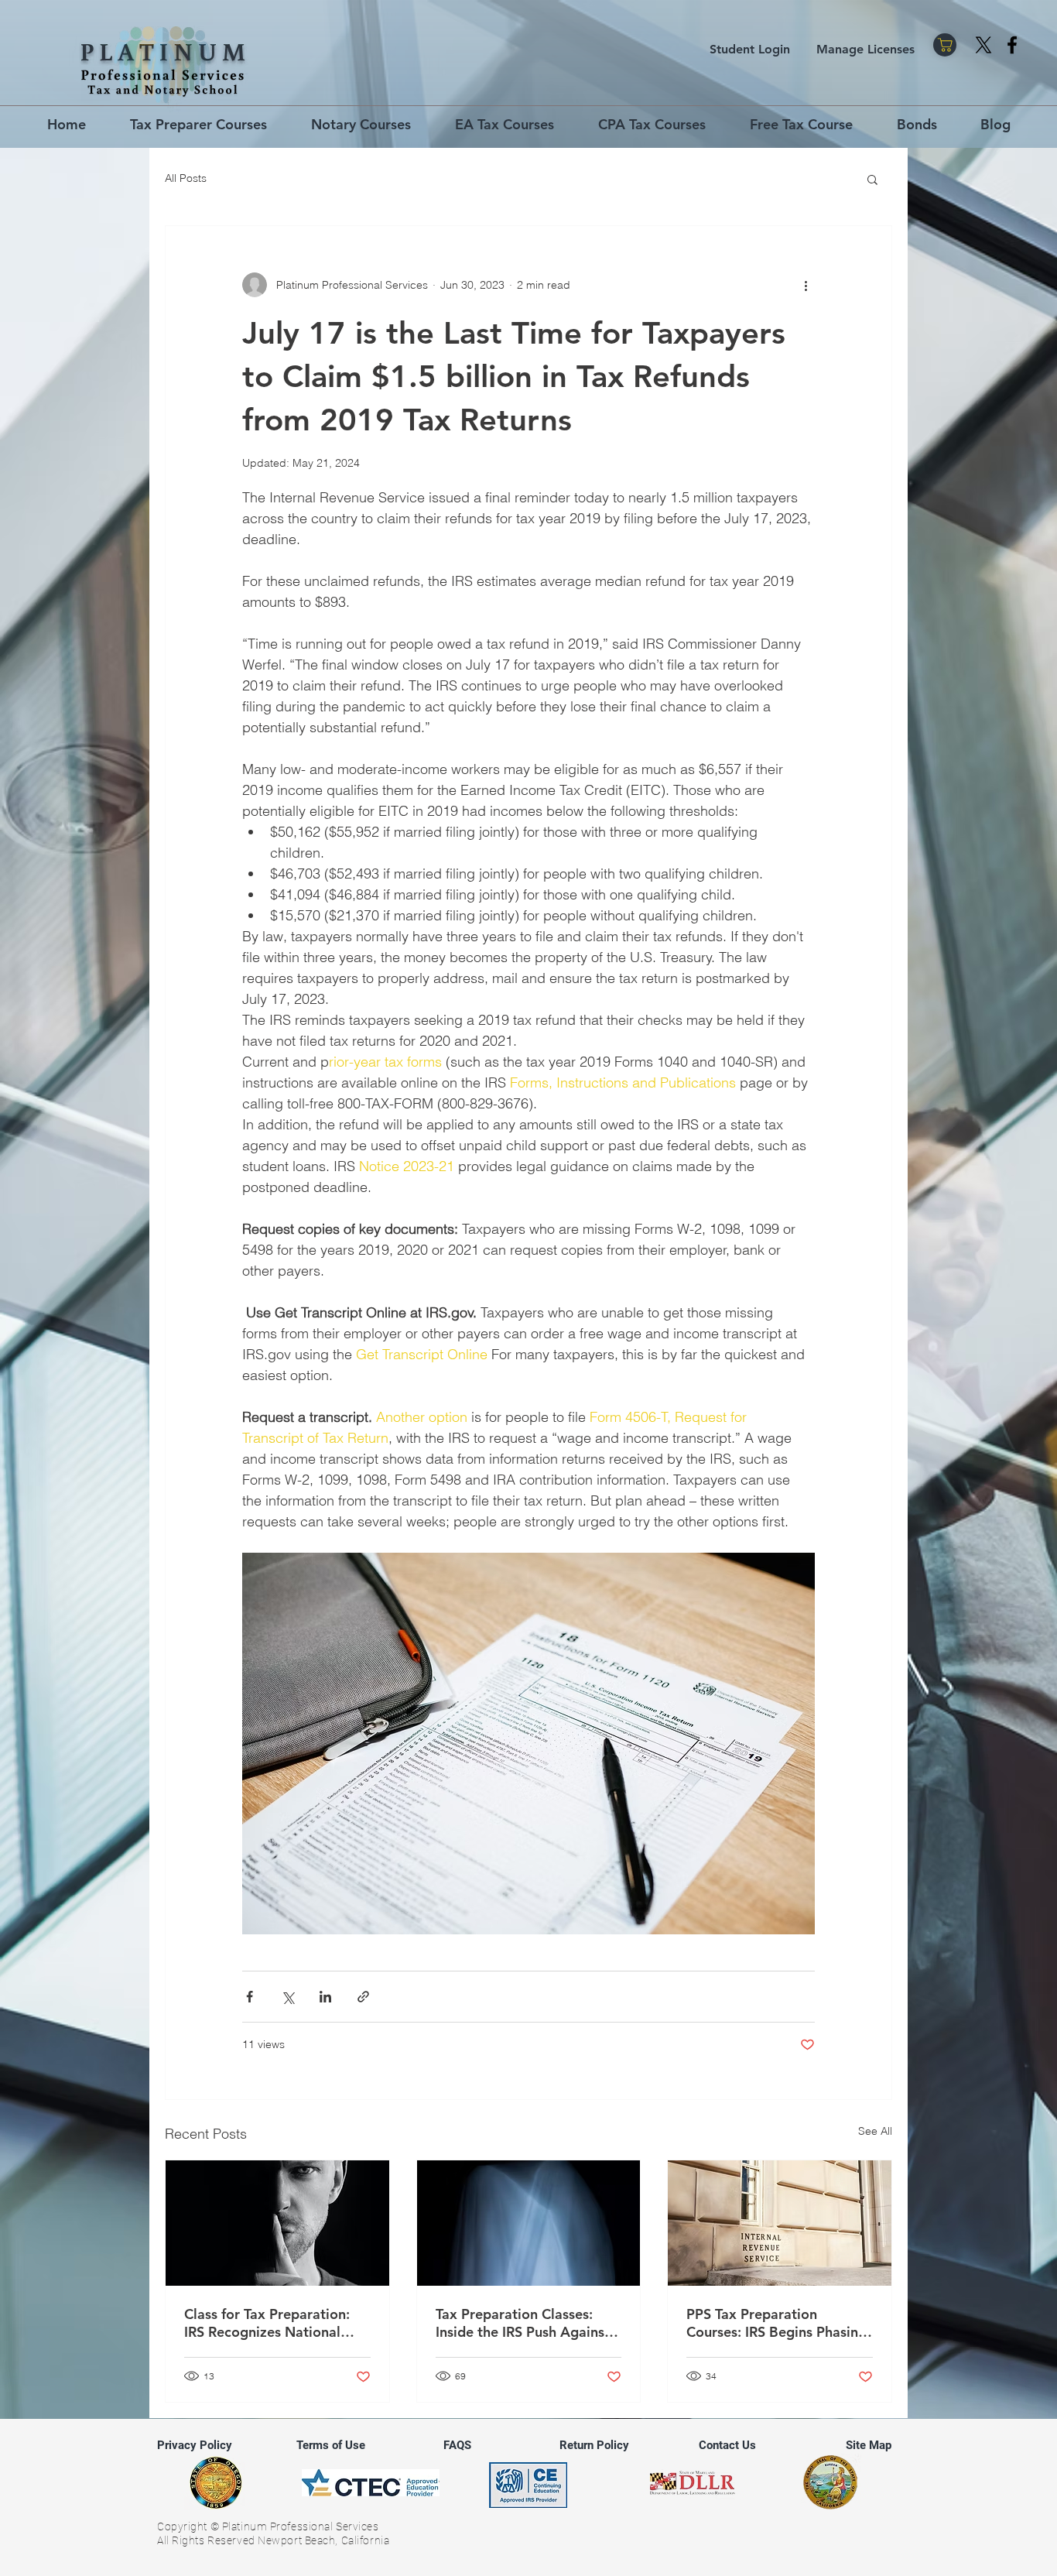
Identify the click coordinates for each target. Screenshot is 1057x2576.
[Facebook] (1012, 45)
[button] (872, 179)
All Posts (186, 178)
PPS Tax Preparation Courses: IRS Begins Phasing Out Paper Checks (777, 2323)
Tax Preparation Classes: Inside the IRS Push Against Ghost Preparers (523, 2323)
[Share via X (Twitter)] (287, 1997)
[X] (983, 45)
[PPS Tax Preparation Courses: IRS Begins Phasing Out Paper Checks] (780, 2223)
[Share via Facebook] (250, 1997)
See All (875, 2131)
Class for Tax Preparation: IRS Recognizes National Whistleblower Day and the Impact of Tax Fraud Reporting (272, 2323)
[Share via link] (363, 1997)
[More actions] (806, 285)
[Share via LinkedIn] (325, 1997)
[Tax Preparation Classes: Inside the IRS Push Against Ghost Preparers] (529, 2223)
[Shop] (945, 45)
